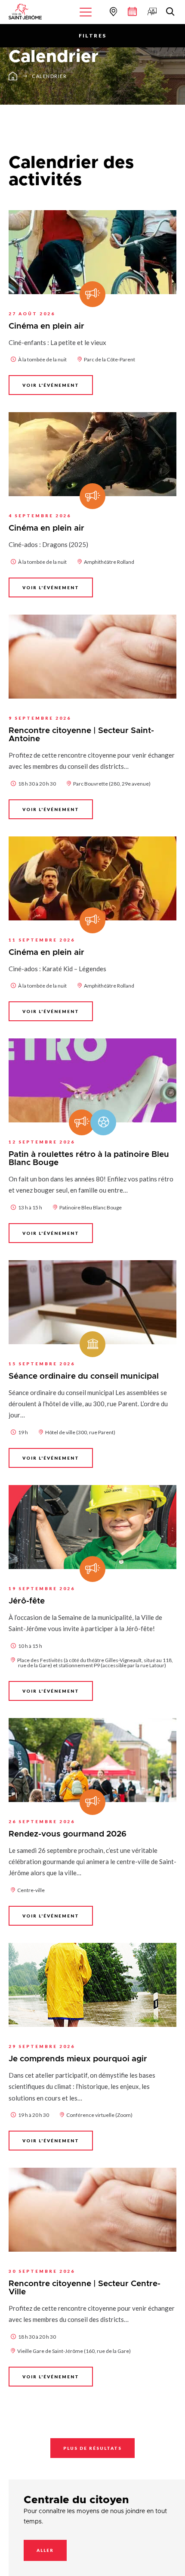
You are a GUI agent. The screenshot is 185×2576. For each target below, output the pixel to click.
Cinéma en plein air (46, 326)
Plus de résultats (92, 2448)
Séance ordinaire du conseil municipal (84, 1376)
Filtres (93, 36)
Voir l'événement (51, 385)
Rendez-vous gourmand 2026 (68, 1834)
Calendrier (49, 76)
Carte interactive (112, 11)
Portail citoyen (151, 11)
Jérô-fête (27, 1601)
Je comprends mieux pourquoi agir (78, 2059)
